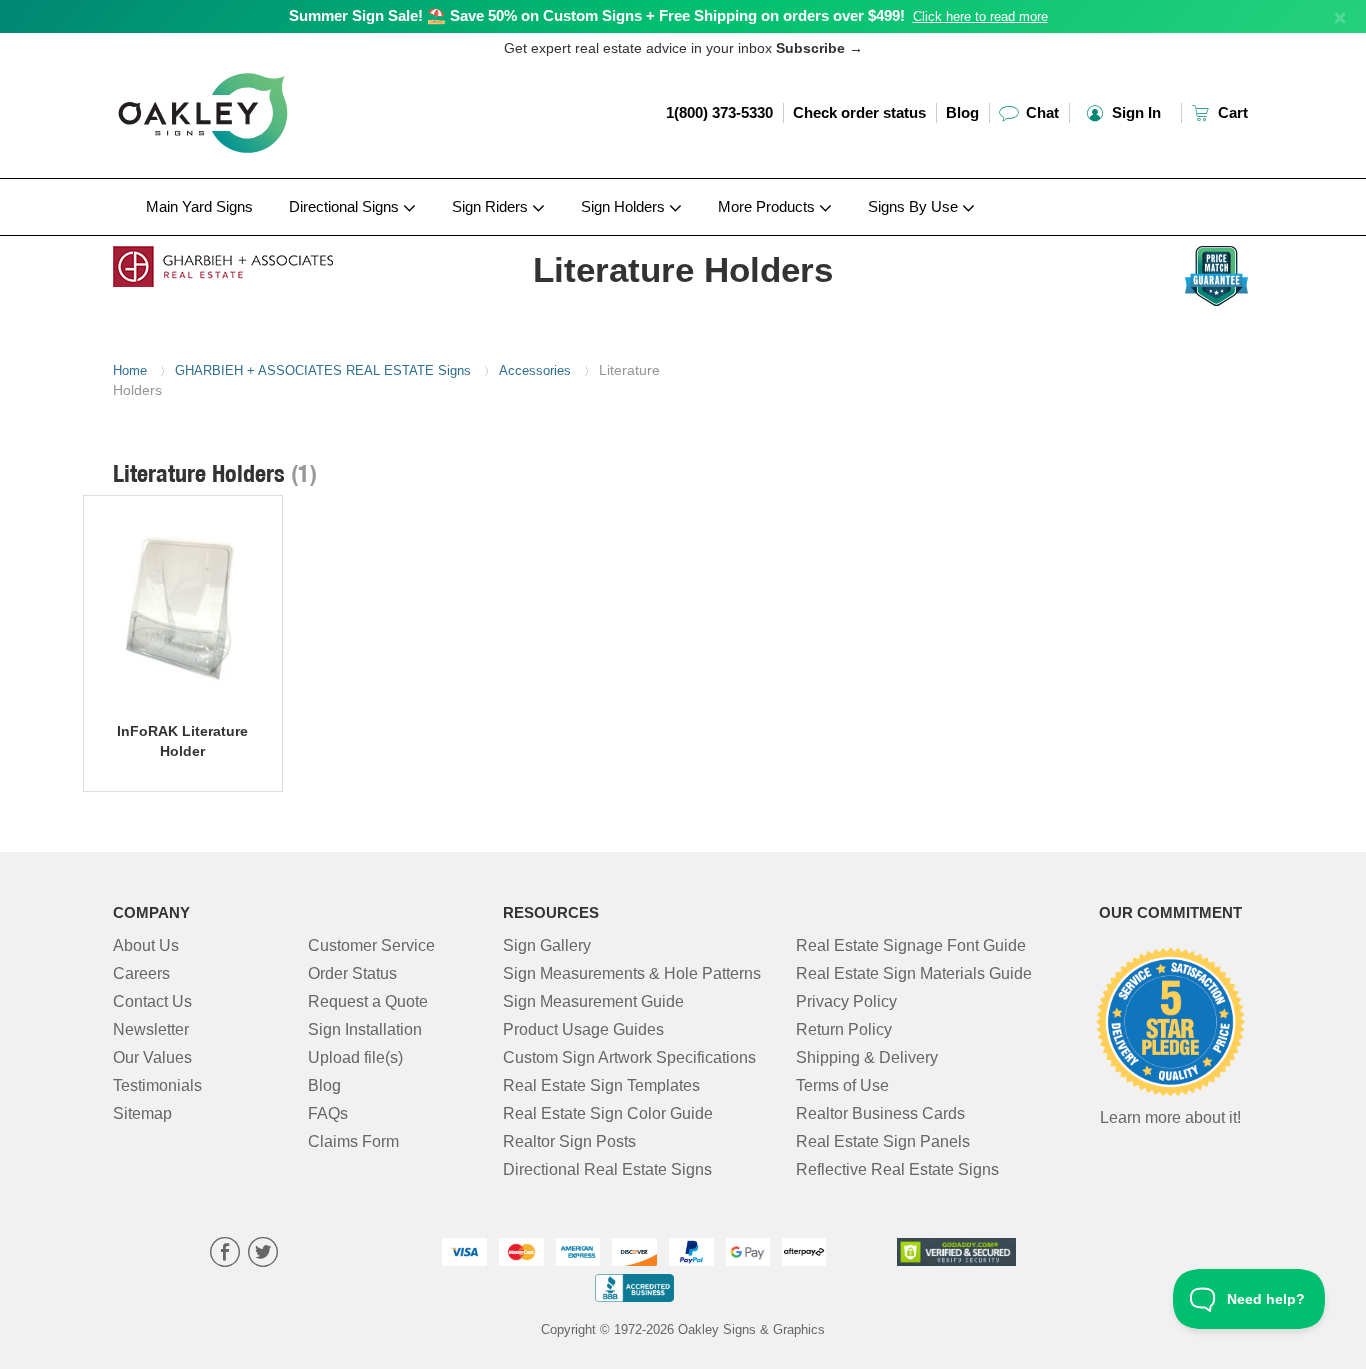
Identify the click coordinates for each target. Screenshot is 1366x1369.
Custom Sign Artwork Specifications (629, 1057)
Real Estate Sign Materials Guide (914, 973)
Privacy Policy (846, 1001)
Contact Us (152, 1001)
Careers (141, 973)
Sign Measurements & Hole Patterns (632, 973)
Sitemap (142, 1113)
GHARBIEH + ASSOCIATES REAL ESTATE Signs (323, 370)
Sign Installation (365, 1029)
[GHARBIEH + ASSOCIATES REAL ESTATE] (244, 261)
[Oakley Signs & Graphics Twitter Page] (263, 1254)
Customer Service (371, 945)
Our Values (152, 1057)
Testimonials (157, 1085)
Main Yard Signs (199, 206)
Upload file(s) (355, 1057)
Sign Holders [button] (625, 206)
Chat (1040, 112)
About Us (146, 945)
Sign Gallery (547, 945)
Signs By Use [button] (915, 206)
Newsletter (151, 1029)
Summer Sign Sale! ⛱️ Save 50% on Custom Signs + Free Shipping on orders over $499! (597, 15)
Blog (962, 112)
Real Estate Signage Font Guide (911, 945)
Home (130, 370)
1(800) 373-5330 (719, 112)
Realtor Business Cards (880, 1113)
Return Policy (844, 1029)
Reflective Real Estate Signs (897, 1169)
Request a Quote (368, 1001)
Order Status (352, 973)
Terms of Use (842, 1085)
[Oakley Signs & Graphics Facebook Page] (225, 1254)
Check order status (859, 112)
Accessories (535, 370)
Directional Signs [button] (346, 206)
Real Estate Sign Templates (601, 1085)
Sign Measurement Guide (593, 1001)
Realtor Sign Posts (569, 1141)
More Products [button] (768, 206)
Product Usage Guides (583, 1029)
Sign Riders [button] (492, 206)
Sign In (1134, 112)
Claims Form (353, 1141)
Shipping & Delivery (867, 1057)
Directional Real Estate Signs (607, 1169)
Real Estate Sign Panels (883, 1141)
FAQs (328, 1113)
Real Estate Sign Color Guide (608, 1113)
